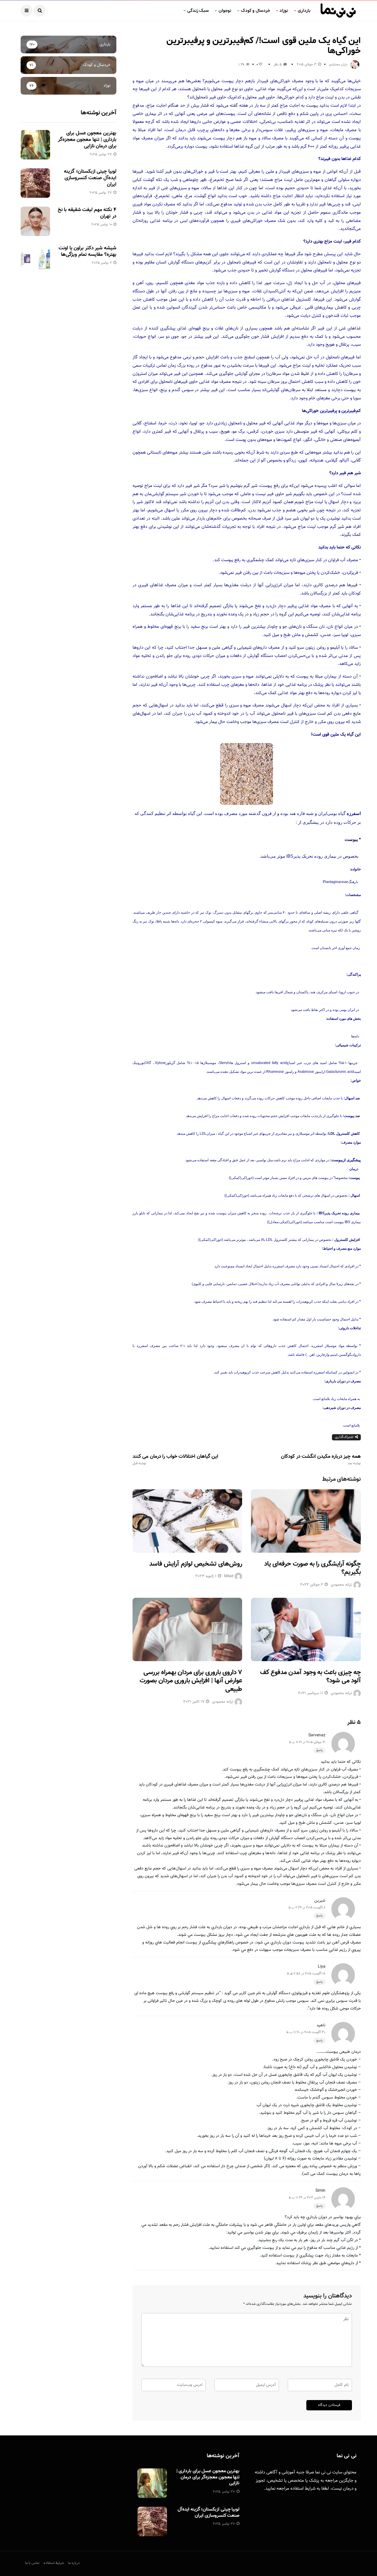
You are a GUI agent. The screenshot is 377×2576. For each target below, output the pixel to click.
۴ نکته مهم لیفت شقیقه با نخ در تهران (87, 213)
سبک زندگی (198, 11)
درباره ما (74, 2563)
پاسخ (319, 1750)
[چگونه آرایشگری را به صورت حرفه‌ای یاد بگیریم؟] (306, 1521)
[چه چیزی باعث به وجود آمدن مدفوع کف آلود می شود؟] (306, 1629)
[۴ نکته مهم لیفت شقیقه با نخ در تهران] (35, 221)
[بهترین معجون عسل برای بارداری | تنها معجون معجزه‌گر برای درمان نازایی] (35, 145)
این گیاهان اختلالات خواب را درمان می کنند (175, 1460)
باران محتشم (338, 65)
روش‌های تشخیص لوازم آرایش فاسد (196, 1564)
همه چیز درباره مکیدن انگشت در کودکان (321, 1460)
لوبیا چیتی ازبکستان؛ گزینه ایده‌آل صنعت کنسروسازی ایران (90, 178)
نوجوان (225, 11)
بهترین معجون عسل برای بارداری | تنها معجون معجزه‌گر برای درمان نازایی (87, 140)
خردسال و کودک (256, 11)
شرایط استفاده (303, 2489)
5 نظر (278, 65)
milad (229, 1576)
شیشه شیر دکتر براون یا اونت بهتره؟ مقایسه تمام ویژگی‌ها (87, 251)
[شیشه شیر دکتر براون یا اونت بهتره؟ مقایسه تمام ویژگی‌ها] (35, 260)
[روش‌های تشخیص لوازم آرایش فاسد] (187, 1521)
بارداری (304, 11)
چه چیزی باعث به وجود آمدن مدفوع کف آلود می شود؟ (310, 1677)
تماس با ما (32, 2563)
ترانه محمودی (341, 1585)
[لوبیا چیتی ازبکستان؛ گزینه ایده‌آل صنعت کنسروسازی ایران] (35, 183)
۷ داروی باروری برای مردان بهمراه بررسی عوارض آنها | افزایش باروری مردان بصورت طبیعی (191, 1681)
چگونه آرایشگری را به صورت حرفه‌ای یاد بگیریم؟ (312, 1568)
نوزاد (284, 11)
